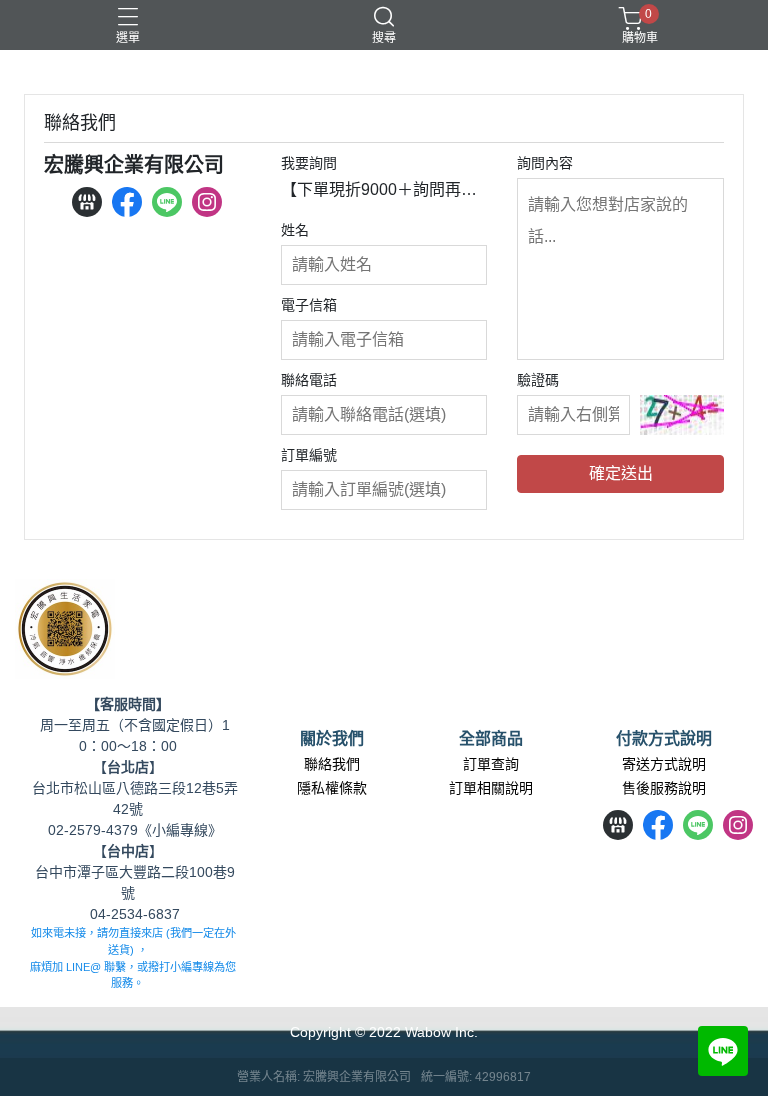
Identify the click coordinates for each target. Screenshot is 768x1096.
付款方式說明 (664, 739)
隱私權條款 (332, 788)
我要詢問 (309, 163)
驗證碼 (538, 380)
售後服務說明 (664, 788)
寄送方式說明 (664, 764)
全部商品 (491, 739)
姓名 (295, 230)
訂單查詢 (491, 764)
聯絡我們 (332, 764)
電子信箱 (309, 305)
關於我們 (332, 739)
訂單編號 (309, 455)
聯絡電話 (309, 380)
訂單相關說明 (491, 788)
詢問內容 (545, 163)
